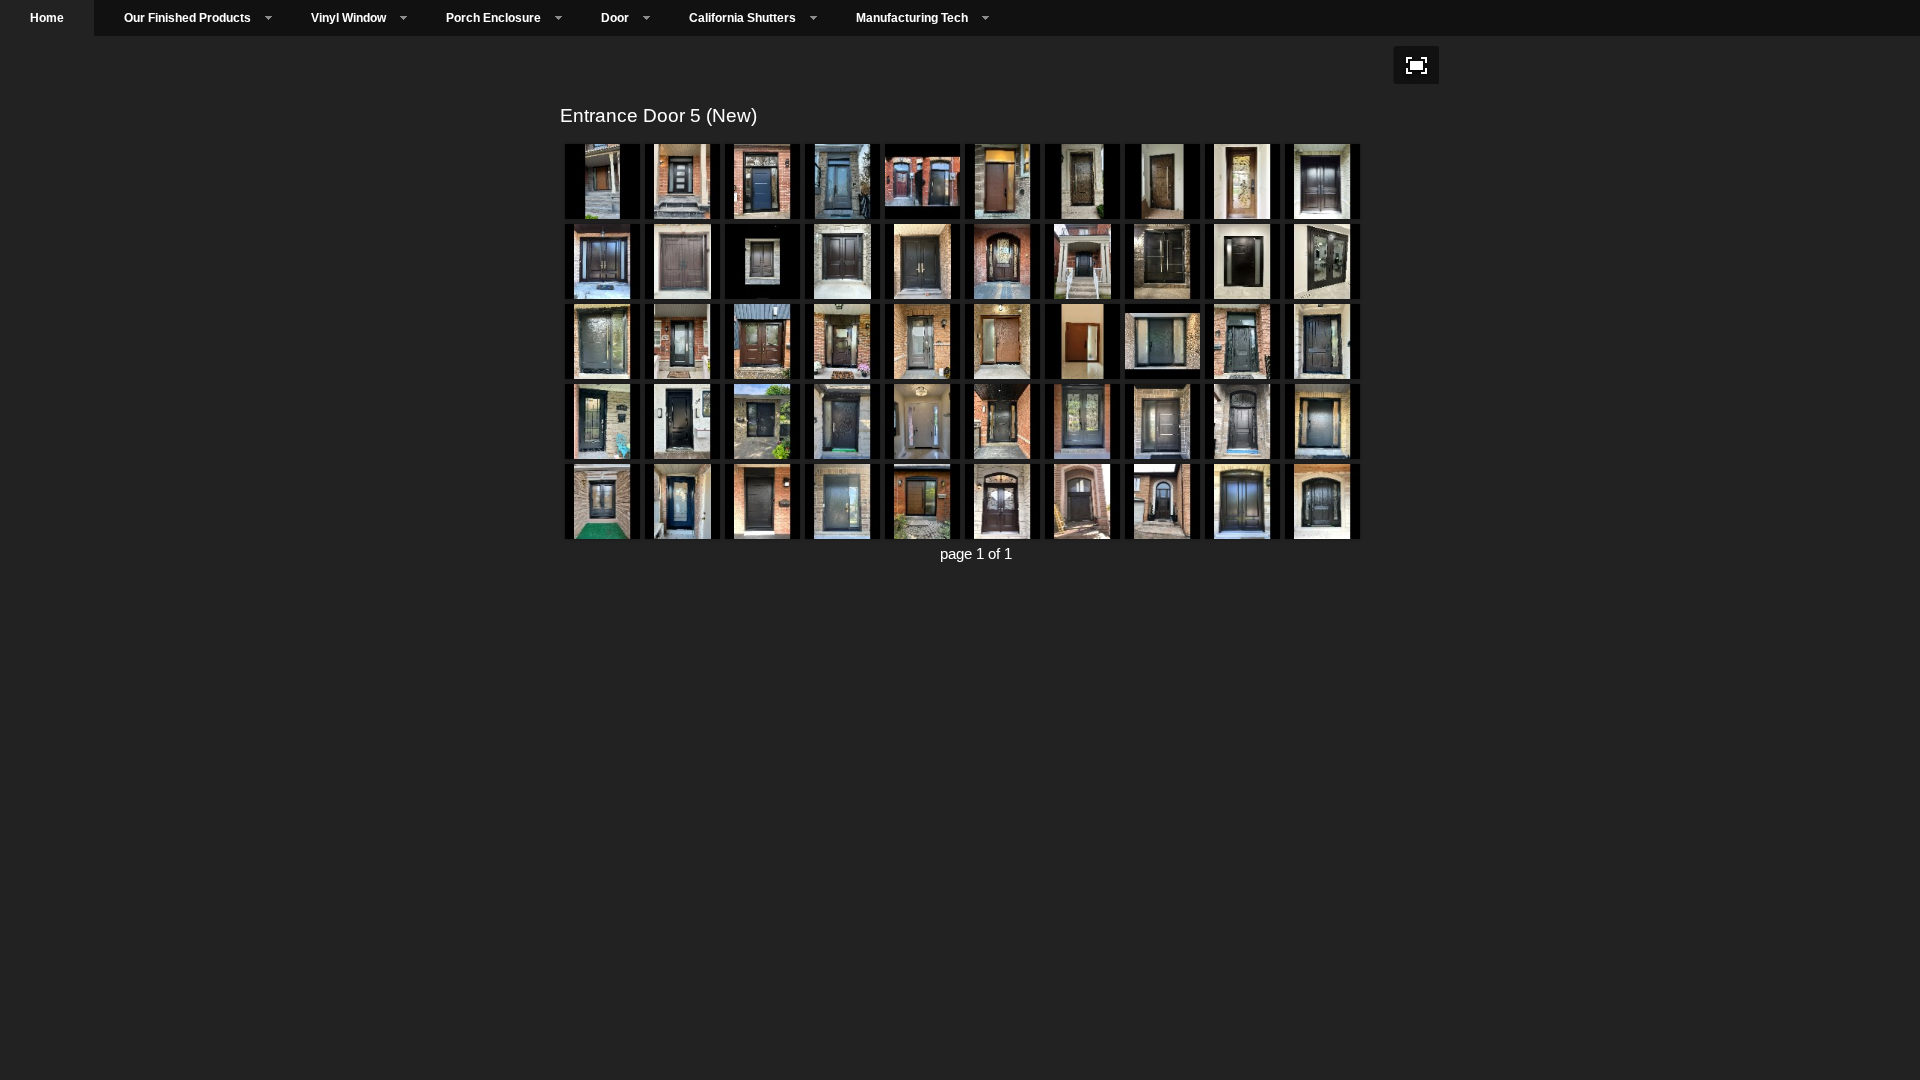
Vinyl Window (348, 18)
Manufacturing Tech (912, 18)
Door (615, 18)
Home (47, 18)
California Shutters (742, 18)
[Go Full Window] (1416, 65)
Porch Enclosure (493, 18)
